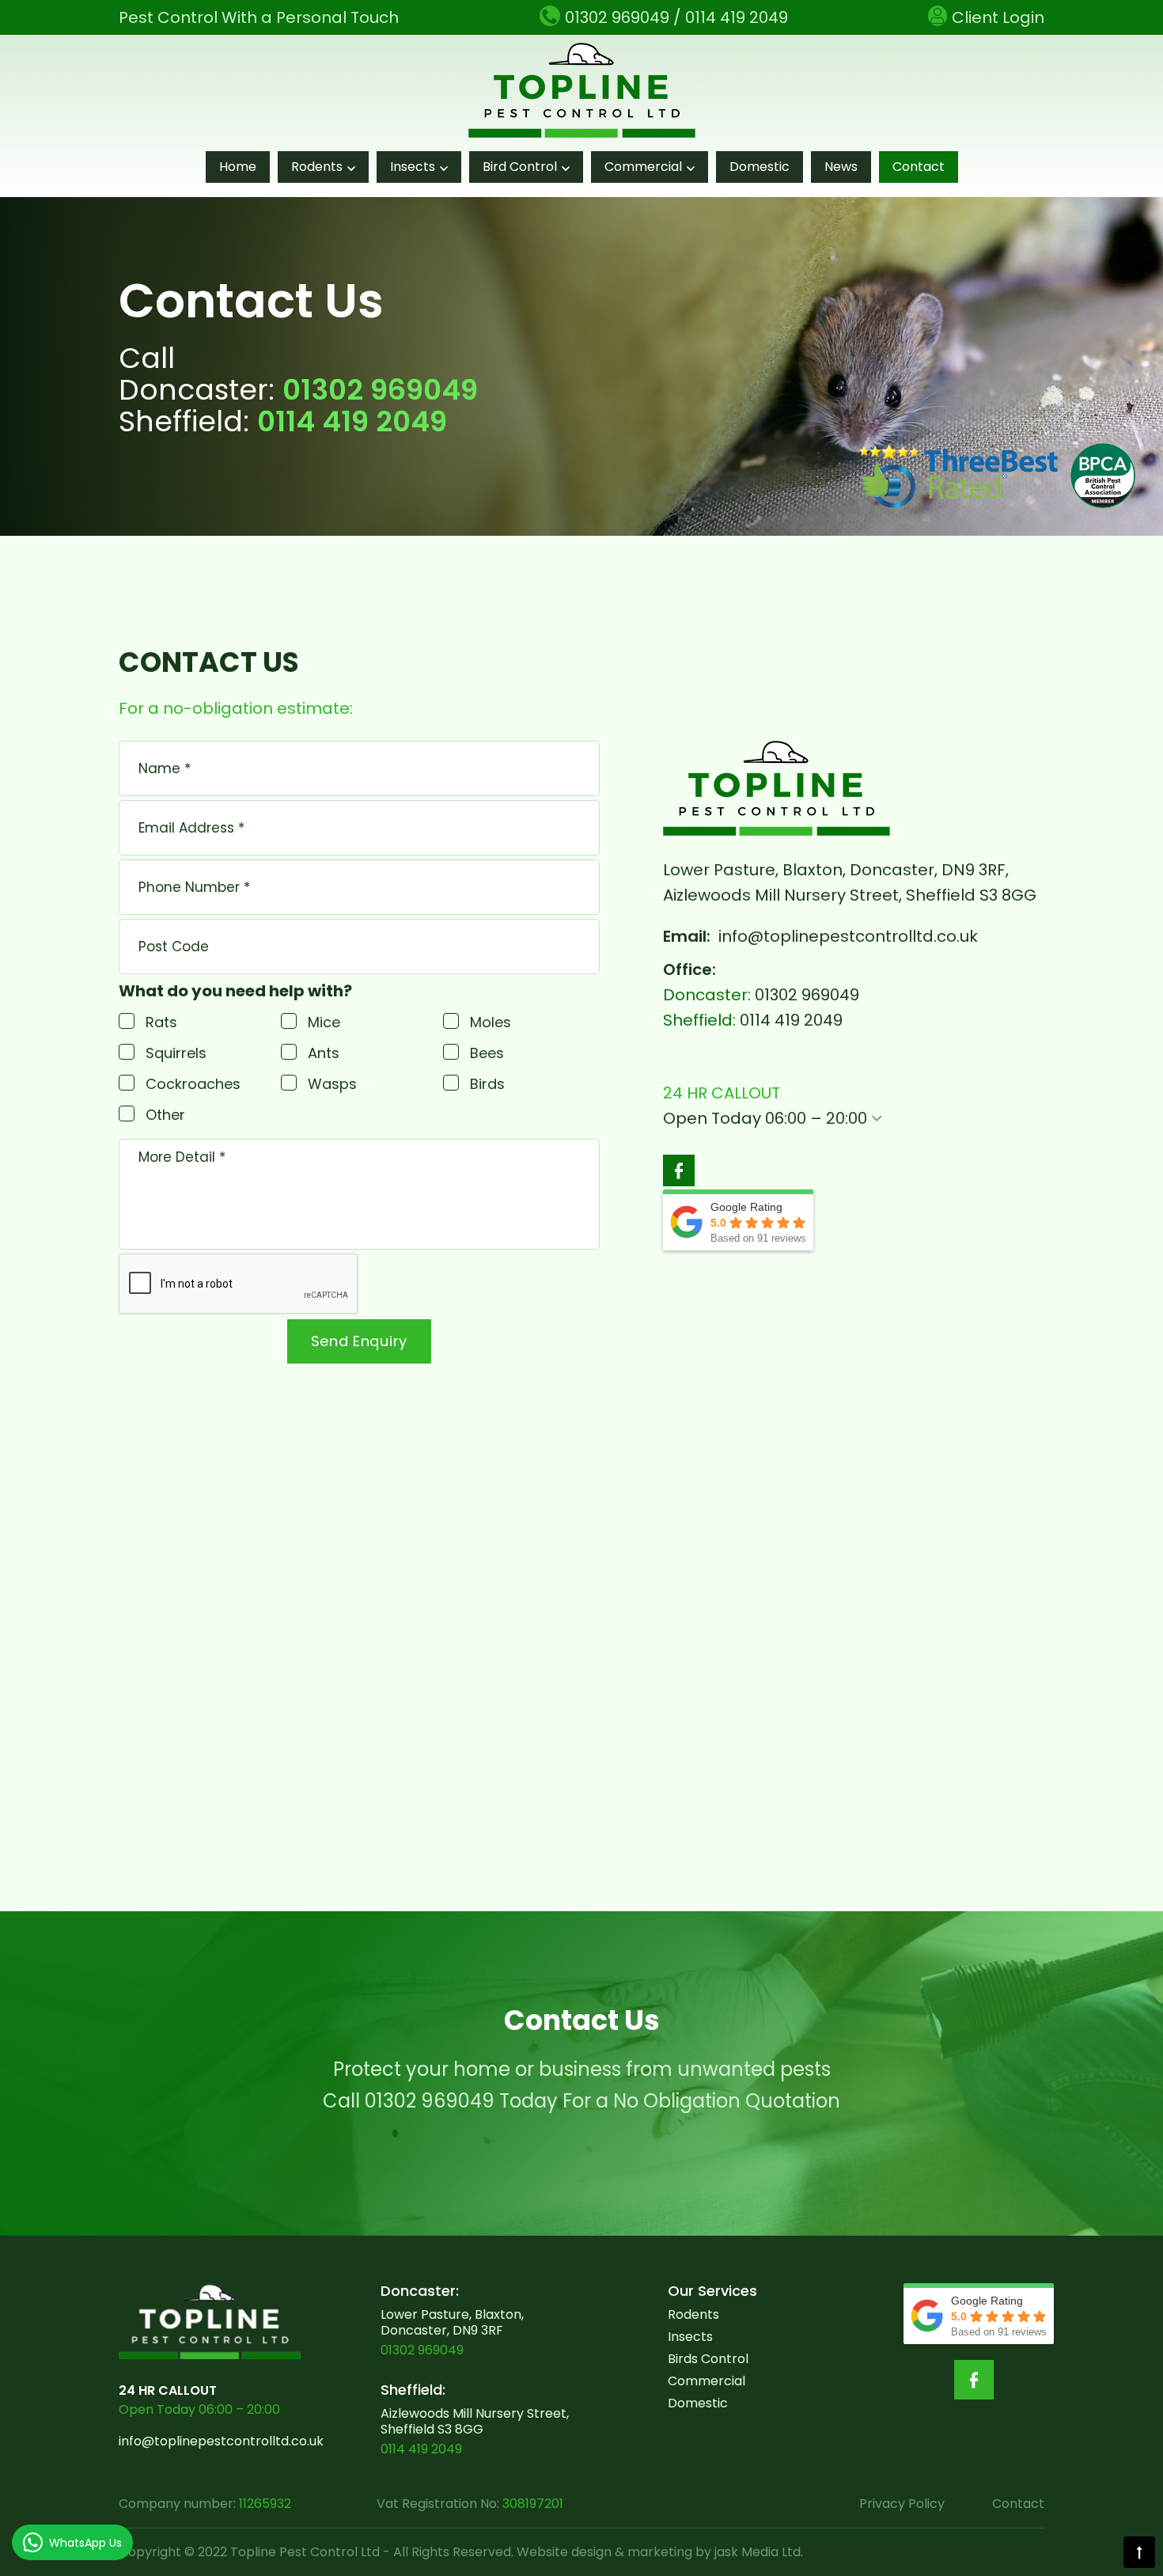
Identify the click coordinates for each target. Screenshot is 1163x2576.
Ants (324, 1053)
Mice (324, 1022)
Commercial (643, 167)
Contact (919, 167)
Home (238, 167)
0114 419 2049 (352, 421)
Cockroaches (193, 1084)
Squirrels (176, 1053)
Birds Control (708, 2359)
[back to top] (1139, 2552)
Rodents (317, 167)
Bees (487, 1053)
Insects (413, 167)
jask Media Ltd (758, 2552)
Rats (161, 1022)
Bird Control (520, 167)
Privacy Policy (902, 2504)
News (841, 167)
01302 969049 (380, 390)
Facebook (679, 1170)
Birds (487, 1084)
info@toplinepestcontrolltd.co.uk (848, 936)
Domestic (760, 167)
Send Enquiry (359, 1341)
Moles (491, 1022)
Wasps (332, 1084)
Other (165, 1115)
